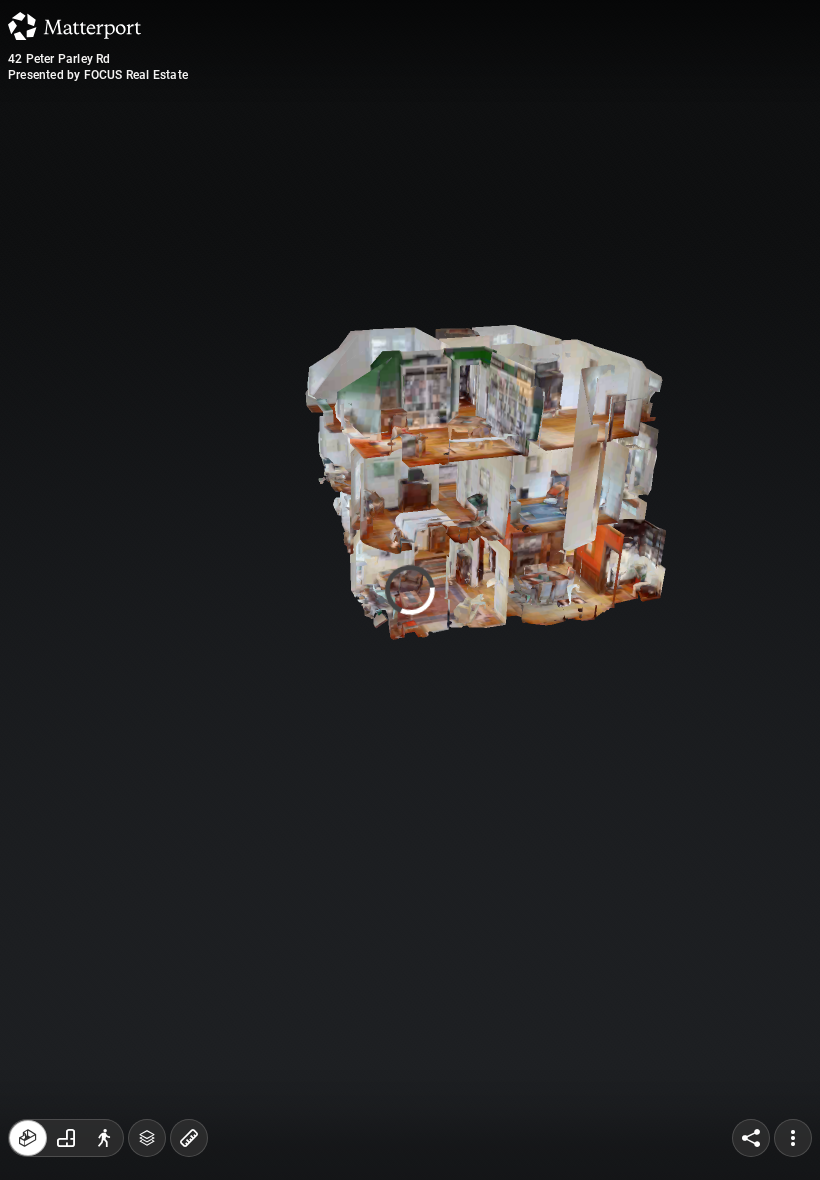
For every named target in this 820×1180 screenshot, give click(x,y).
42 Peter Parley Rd (59, 59)
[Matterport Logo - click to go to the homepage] (74, 26)
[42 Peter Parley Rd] (410, 590)
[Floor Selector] (147, 1138)
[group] (66, 1138)
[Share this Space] (751, 1138)
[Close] (584, 170)
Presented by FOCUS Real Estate (98, 75)
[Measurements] (189, 1138)
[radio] (28, 1138)
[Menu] (793, 1138)
